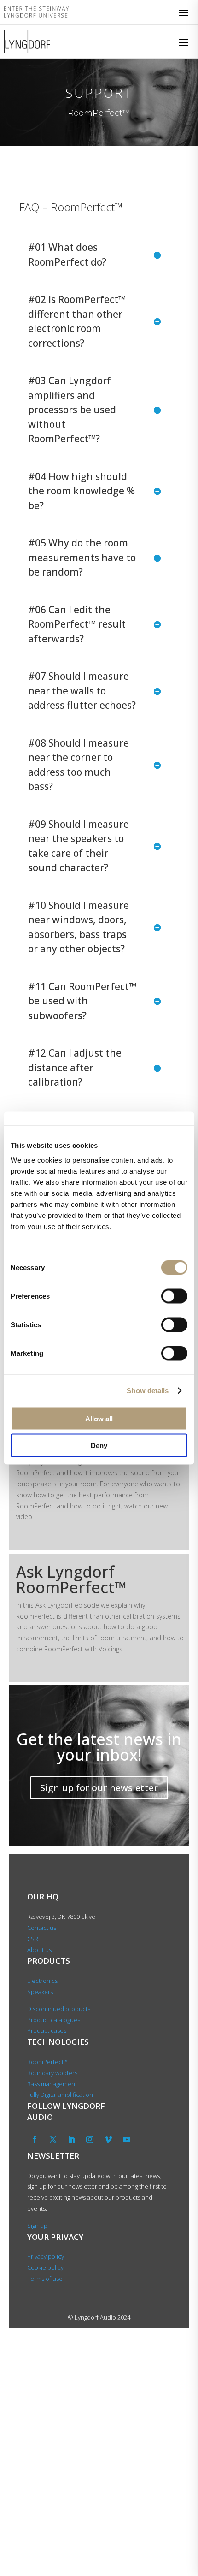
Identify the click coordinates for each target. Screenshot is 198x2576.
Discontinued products (59, 2009)
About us (40, 1950)
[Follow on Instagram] (90, 2139)
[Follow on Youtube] (127, 2139)
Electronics (42, 1981)
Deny (99, 1445)
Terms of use (45, 2279)
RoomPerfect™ (47, 2062)
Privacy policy (46, 2256)
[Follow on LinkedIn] (71, 2139)
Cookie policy (45, 2267)
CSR (33, 1939)
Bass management (52, 2084)
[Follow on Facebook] (35, 2139)
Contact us (42, 1928)
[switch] (174, 1296)
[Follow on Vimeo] (108, 2139)
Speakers (40, 1992)
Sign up (37, 2226)
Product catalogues (54, 2020)
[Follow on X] (53, 2139)
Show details (148, 1391)
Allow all (99, 1418)
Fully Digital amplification (60, 2095)
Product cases (47, 2030)
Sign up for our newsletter (99, 1788)
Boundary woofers (52, 2073)
